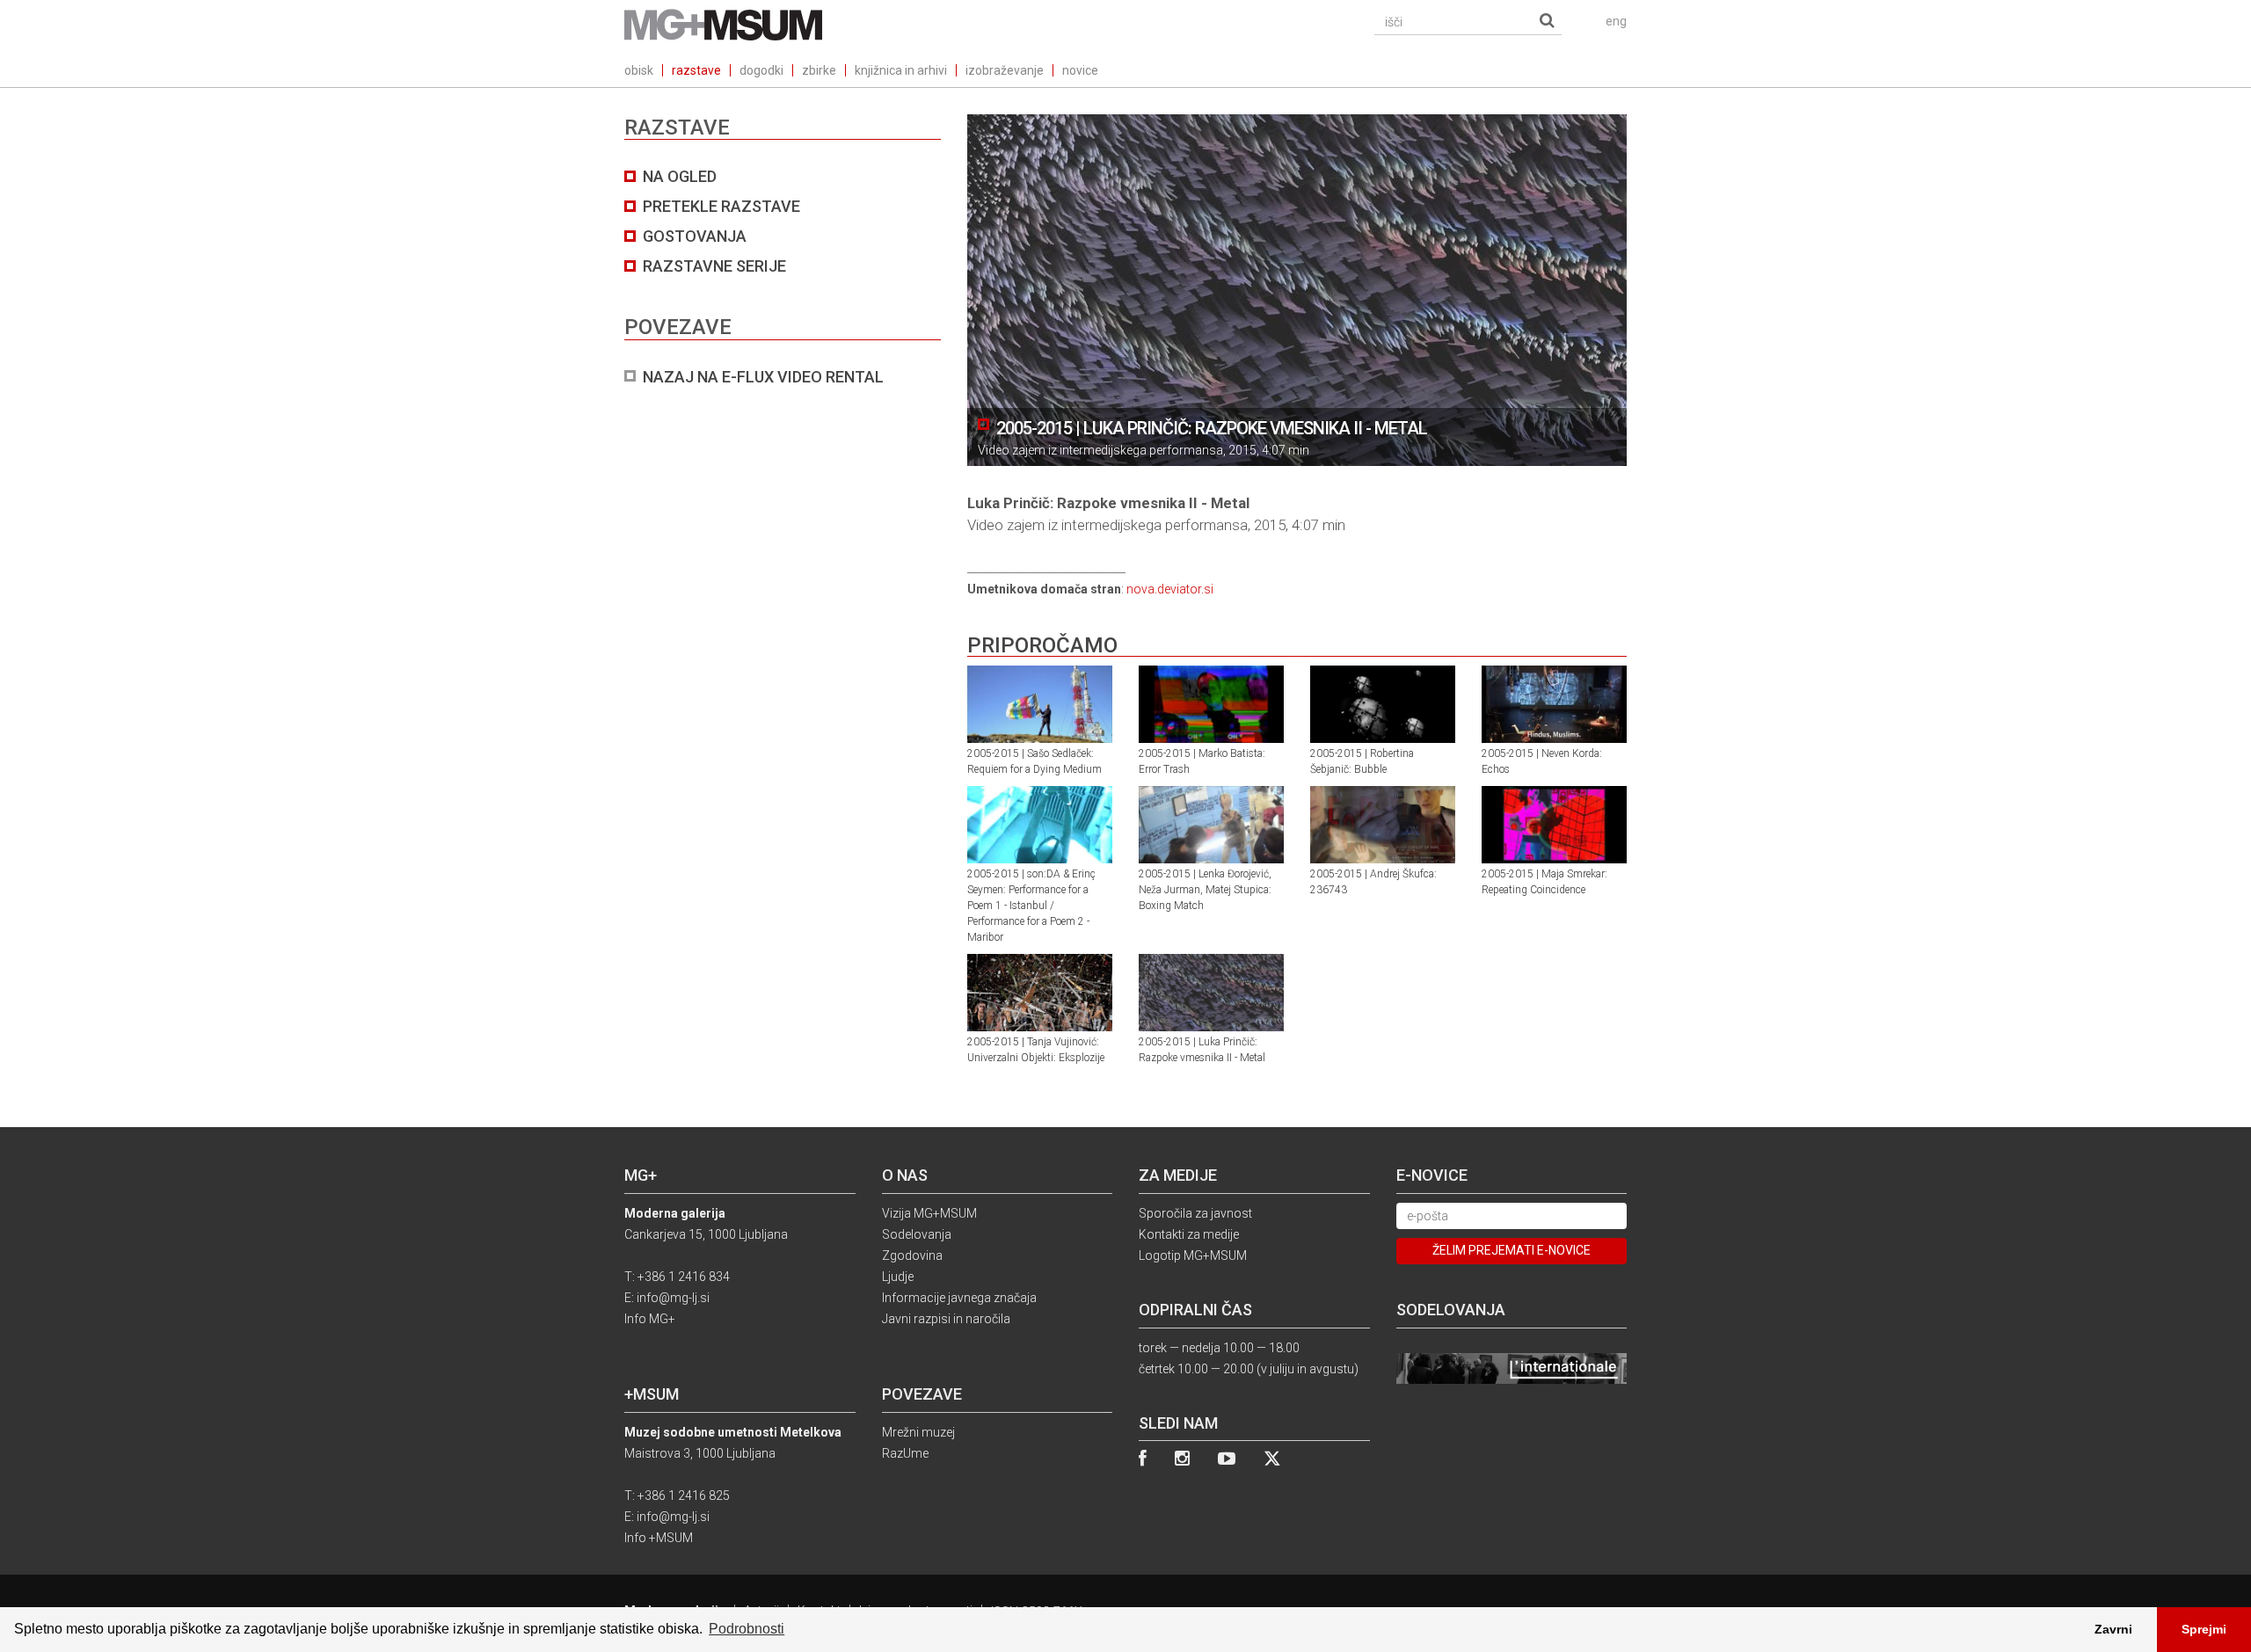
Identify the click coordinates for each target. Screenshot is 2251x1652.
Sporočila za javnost (1195, 1213)
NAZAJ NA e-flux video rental (763, 377)
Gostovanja (695, 236)
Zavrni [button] (2113, 1629)
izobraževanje (1005, 70)
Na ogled (680, 176)
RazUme (905, 1453)
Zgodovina (912, 1255)
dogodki (761, 70)
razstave (696, 70)
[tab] (783, 277)
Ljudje (898, 1277)
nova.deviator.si (1170, 589)
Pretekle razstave (721, 206)
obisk (639, 70)
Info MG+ (650, 1319)
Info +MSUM (659, 1538)
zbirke (819, 70)
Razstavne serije (714, 266)
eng (1616, 21)
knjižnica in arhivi (901, 70)
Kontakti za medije (1189, 1234)
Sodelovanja (917, 1234)
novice (1080, 70)
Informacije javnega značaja (959, 1298)
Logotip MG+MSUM (1193, 1255)
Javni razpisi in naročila (946, 1319)
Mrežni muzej (918, 1432)
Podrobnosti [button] (747, 1629)
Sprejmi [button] (2204, 1629)
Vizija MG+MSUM (929, 1213)
